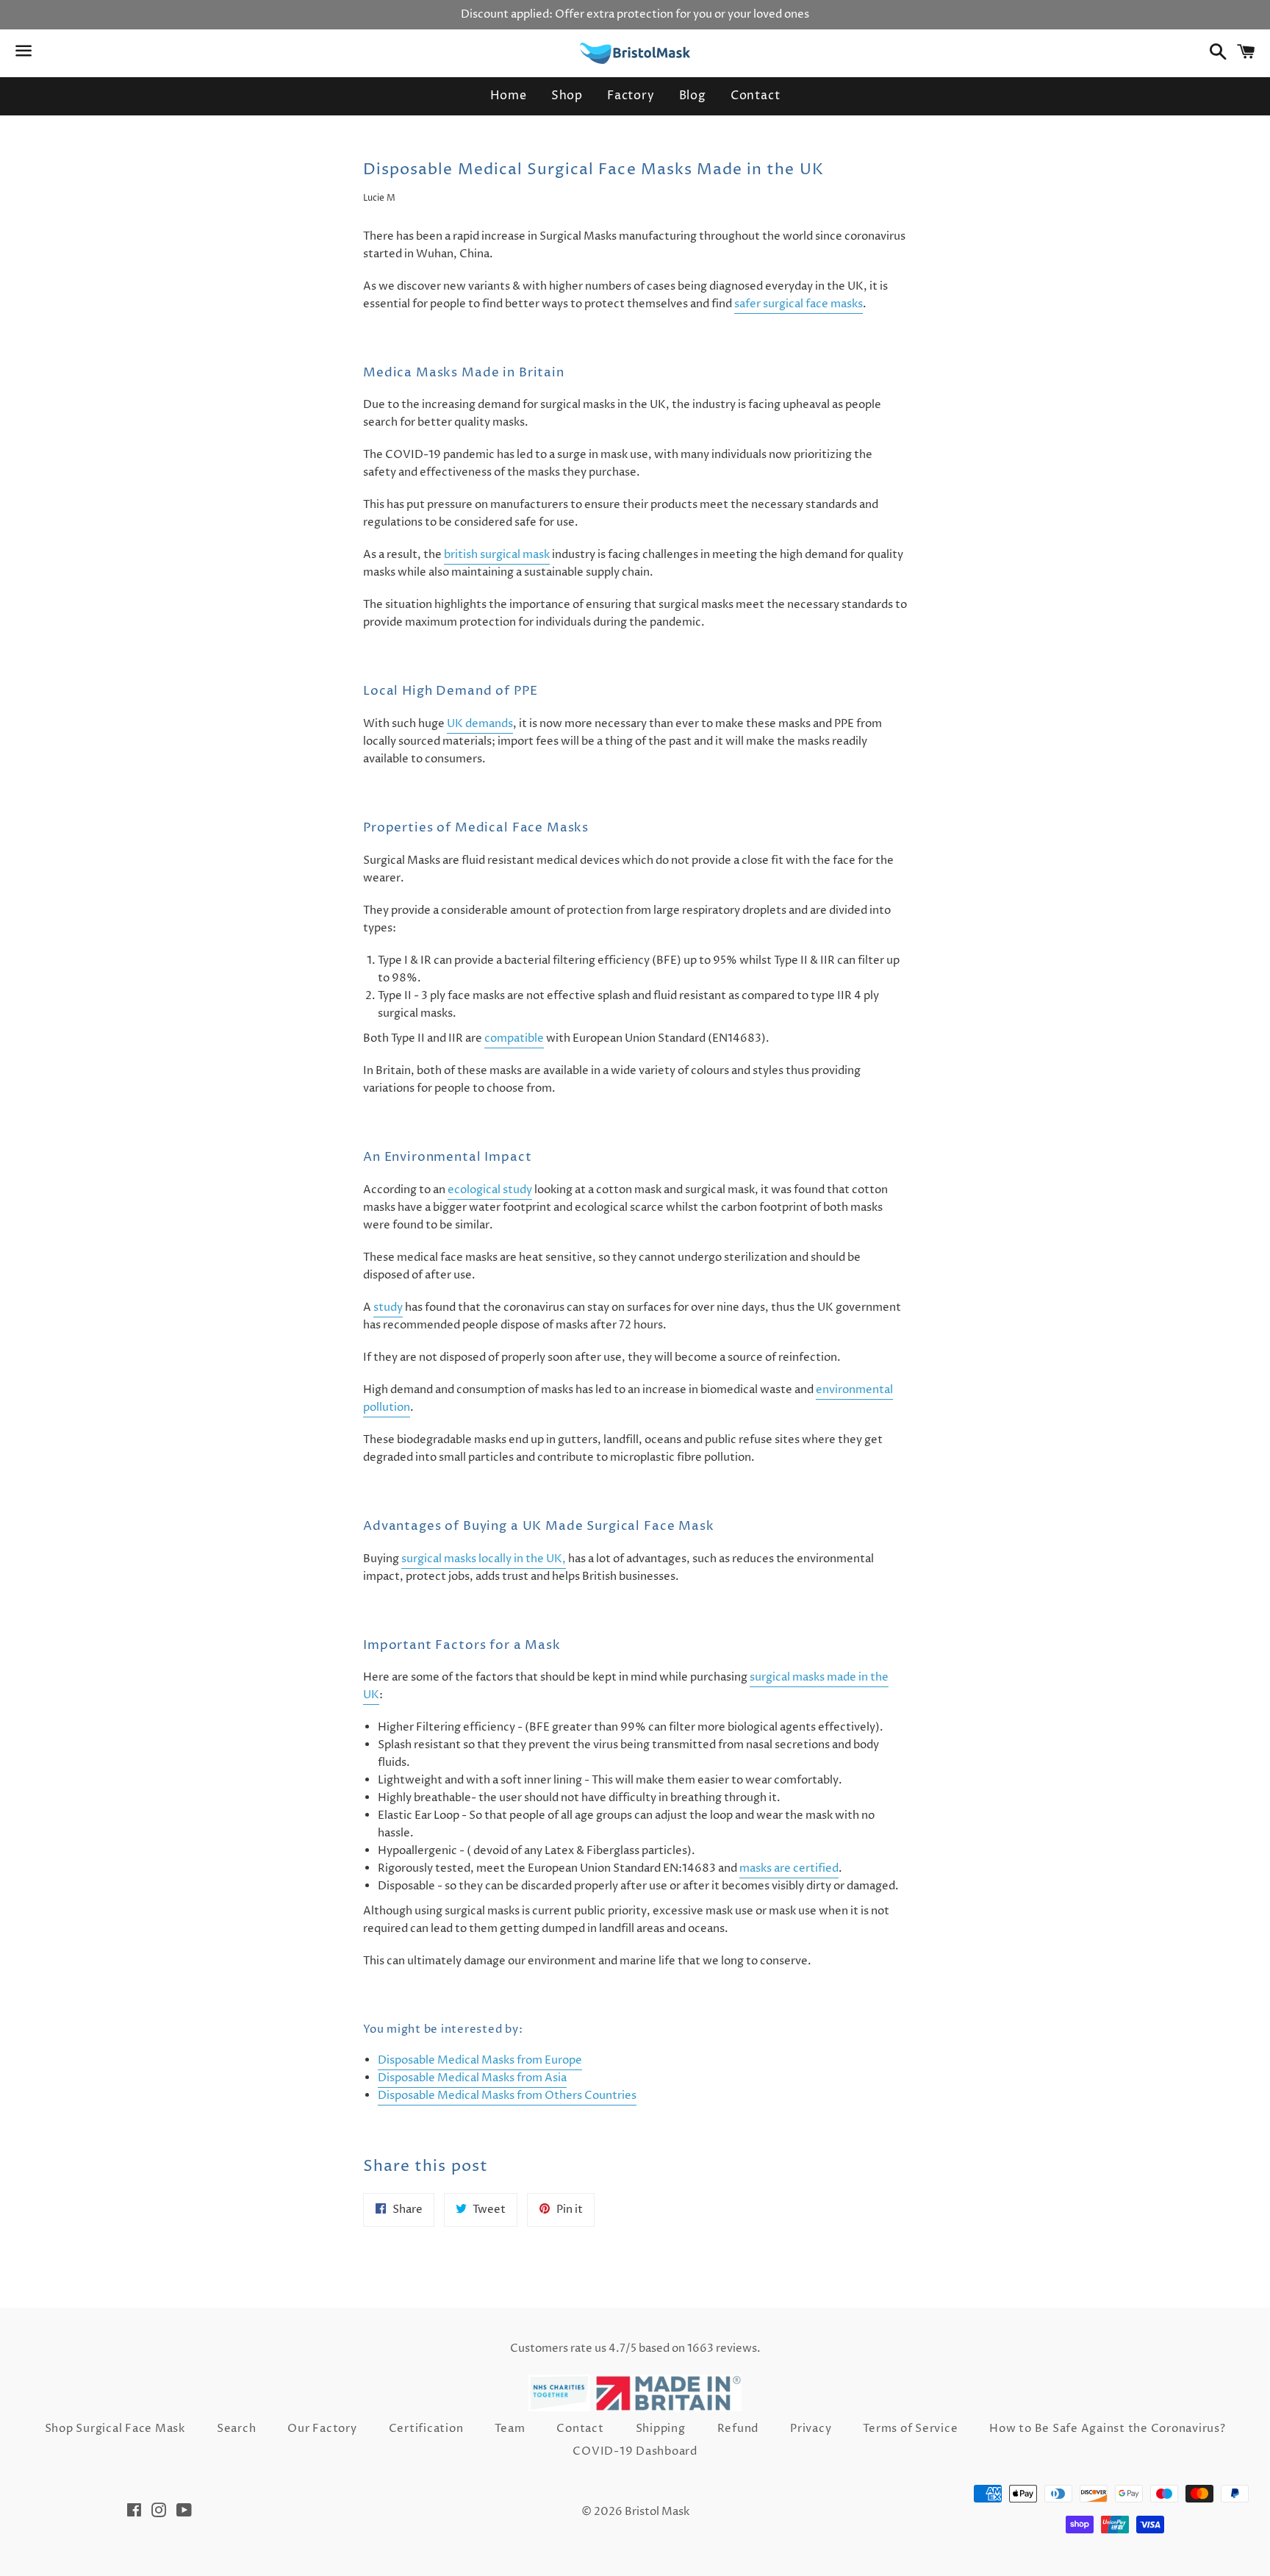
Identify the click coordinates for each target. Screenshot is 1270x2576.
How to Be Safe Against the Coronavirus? (1107, 2429)
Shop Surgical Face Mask (115, 2429)
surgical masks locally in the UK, (484, 1559)
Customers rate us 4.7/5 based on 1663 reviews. (635, 2348)
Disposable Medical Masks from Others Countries (507, 2096)
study (388, 1307)
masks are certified (789, 1868)
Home (509, 96)
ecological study (490, 1190)
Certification (426, 2429)
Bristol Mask (657, 2512)
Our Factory (322, 2429)
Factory (631, 96)
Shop (567, 96)
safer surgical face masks (799, 304)
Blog (693, 96)
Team (510, 2429)
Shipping (661, 2429)
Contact (756, 96)
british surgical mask (497, 555)
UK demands (480, 724)
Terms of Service (910, 2429)
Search (237, 2429)
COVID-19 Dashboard (635, 2451)
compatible (514, 1038)
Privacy (811, 2429)
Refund (738, 2429)
